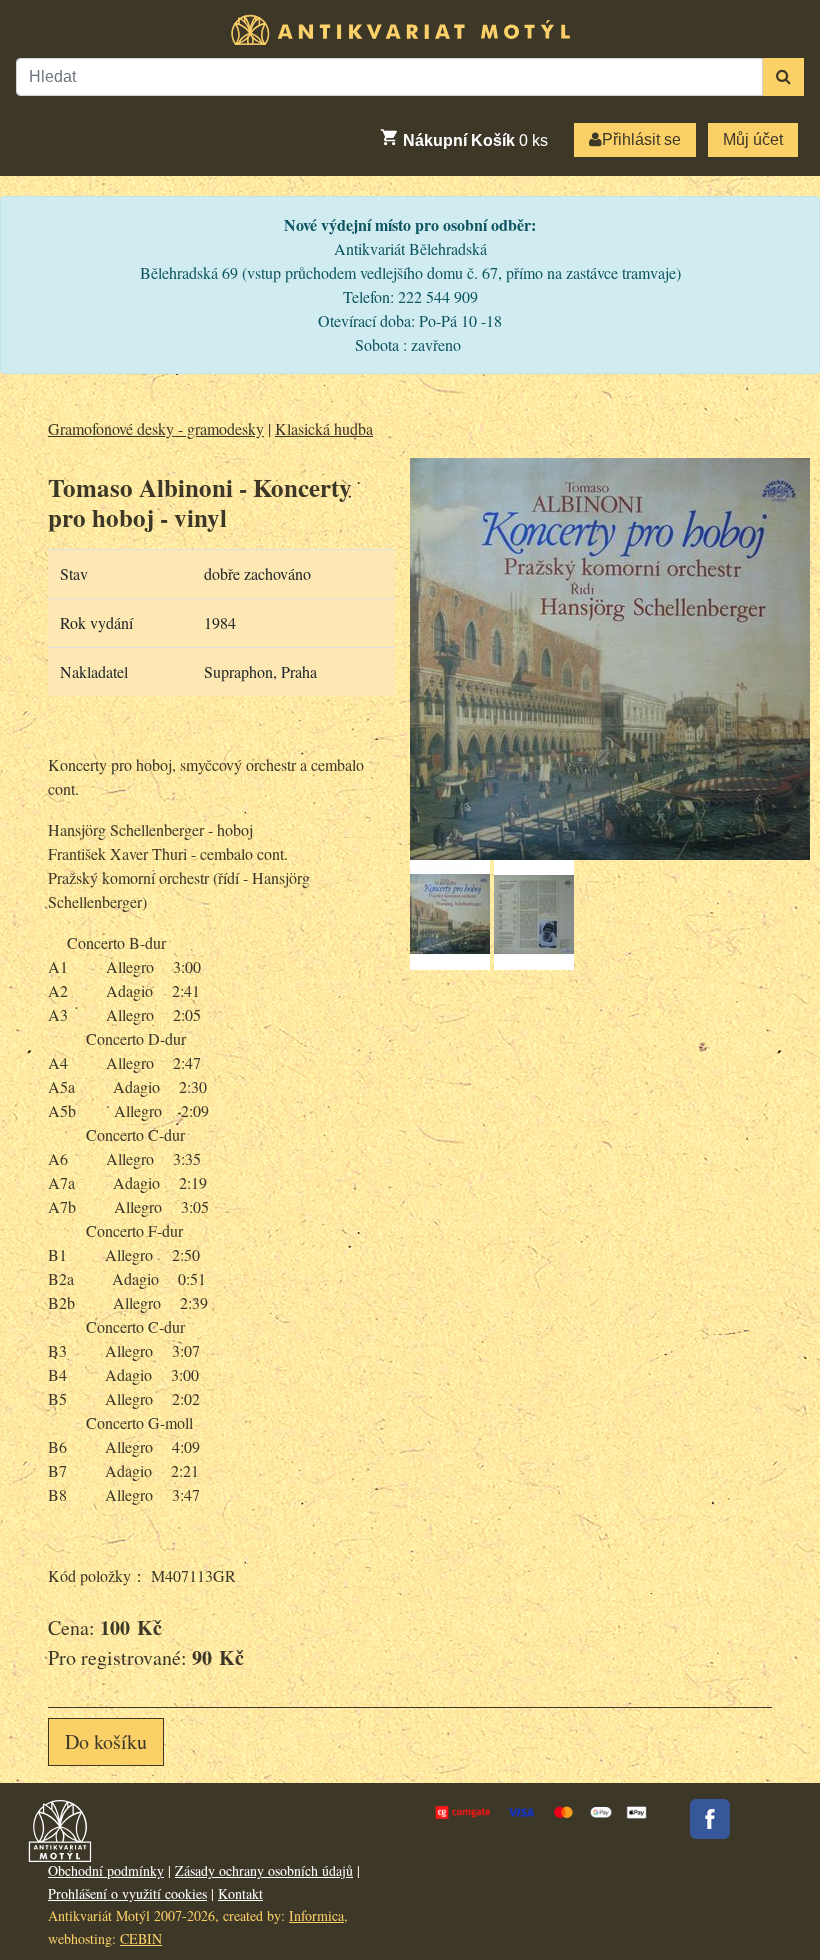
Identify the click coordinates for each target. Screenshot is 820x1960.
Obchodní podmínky (106, 1870)
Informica (316, 1915)
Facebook (710, 1819)
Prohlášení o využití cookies (127, 1893)
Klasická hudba (324, 428)
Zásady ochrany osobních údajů (264, 1870)
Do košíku (106, 1741)
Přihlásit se (641, 139)
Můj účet (753, 139)
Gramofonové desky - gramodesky (156, 428)
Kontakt (240, 1893)
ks (475, 140)
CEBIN (141, 1938)
